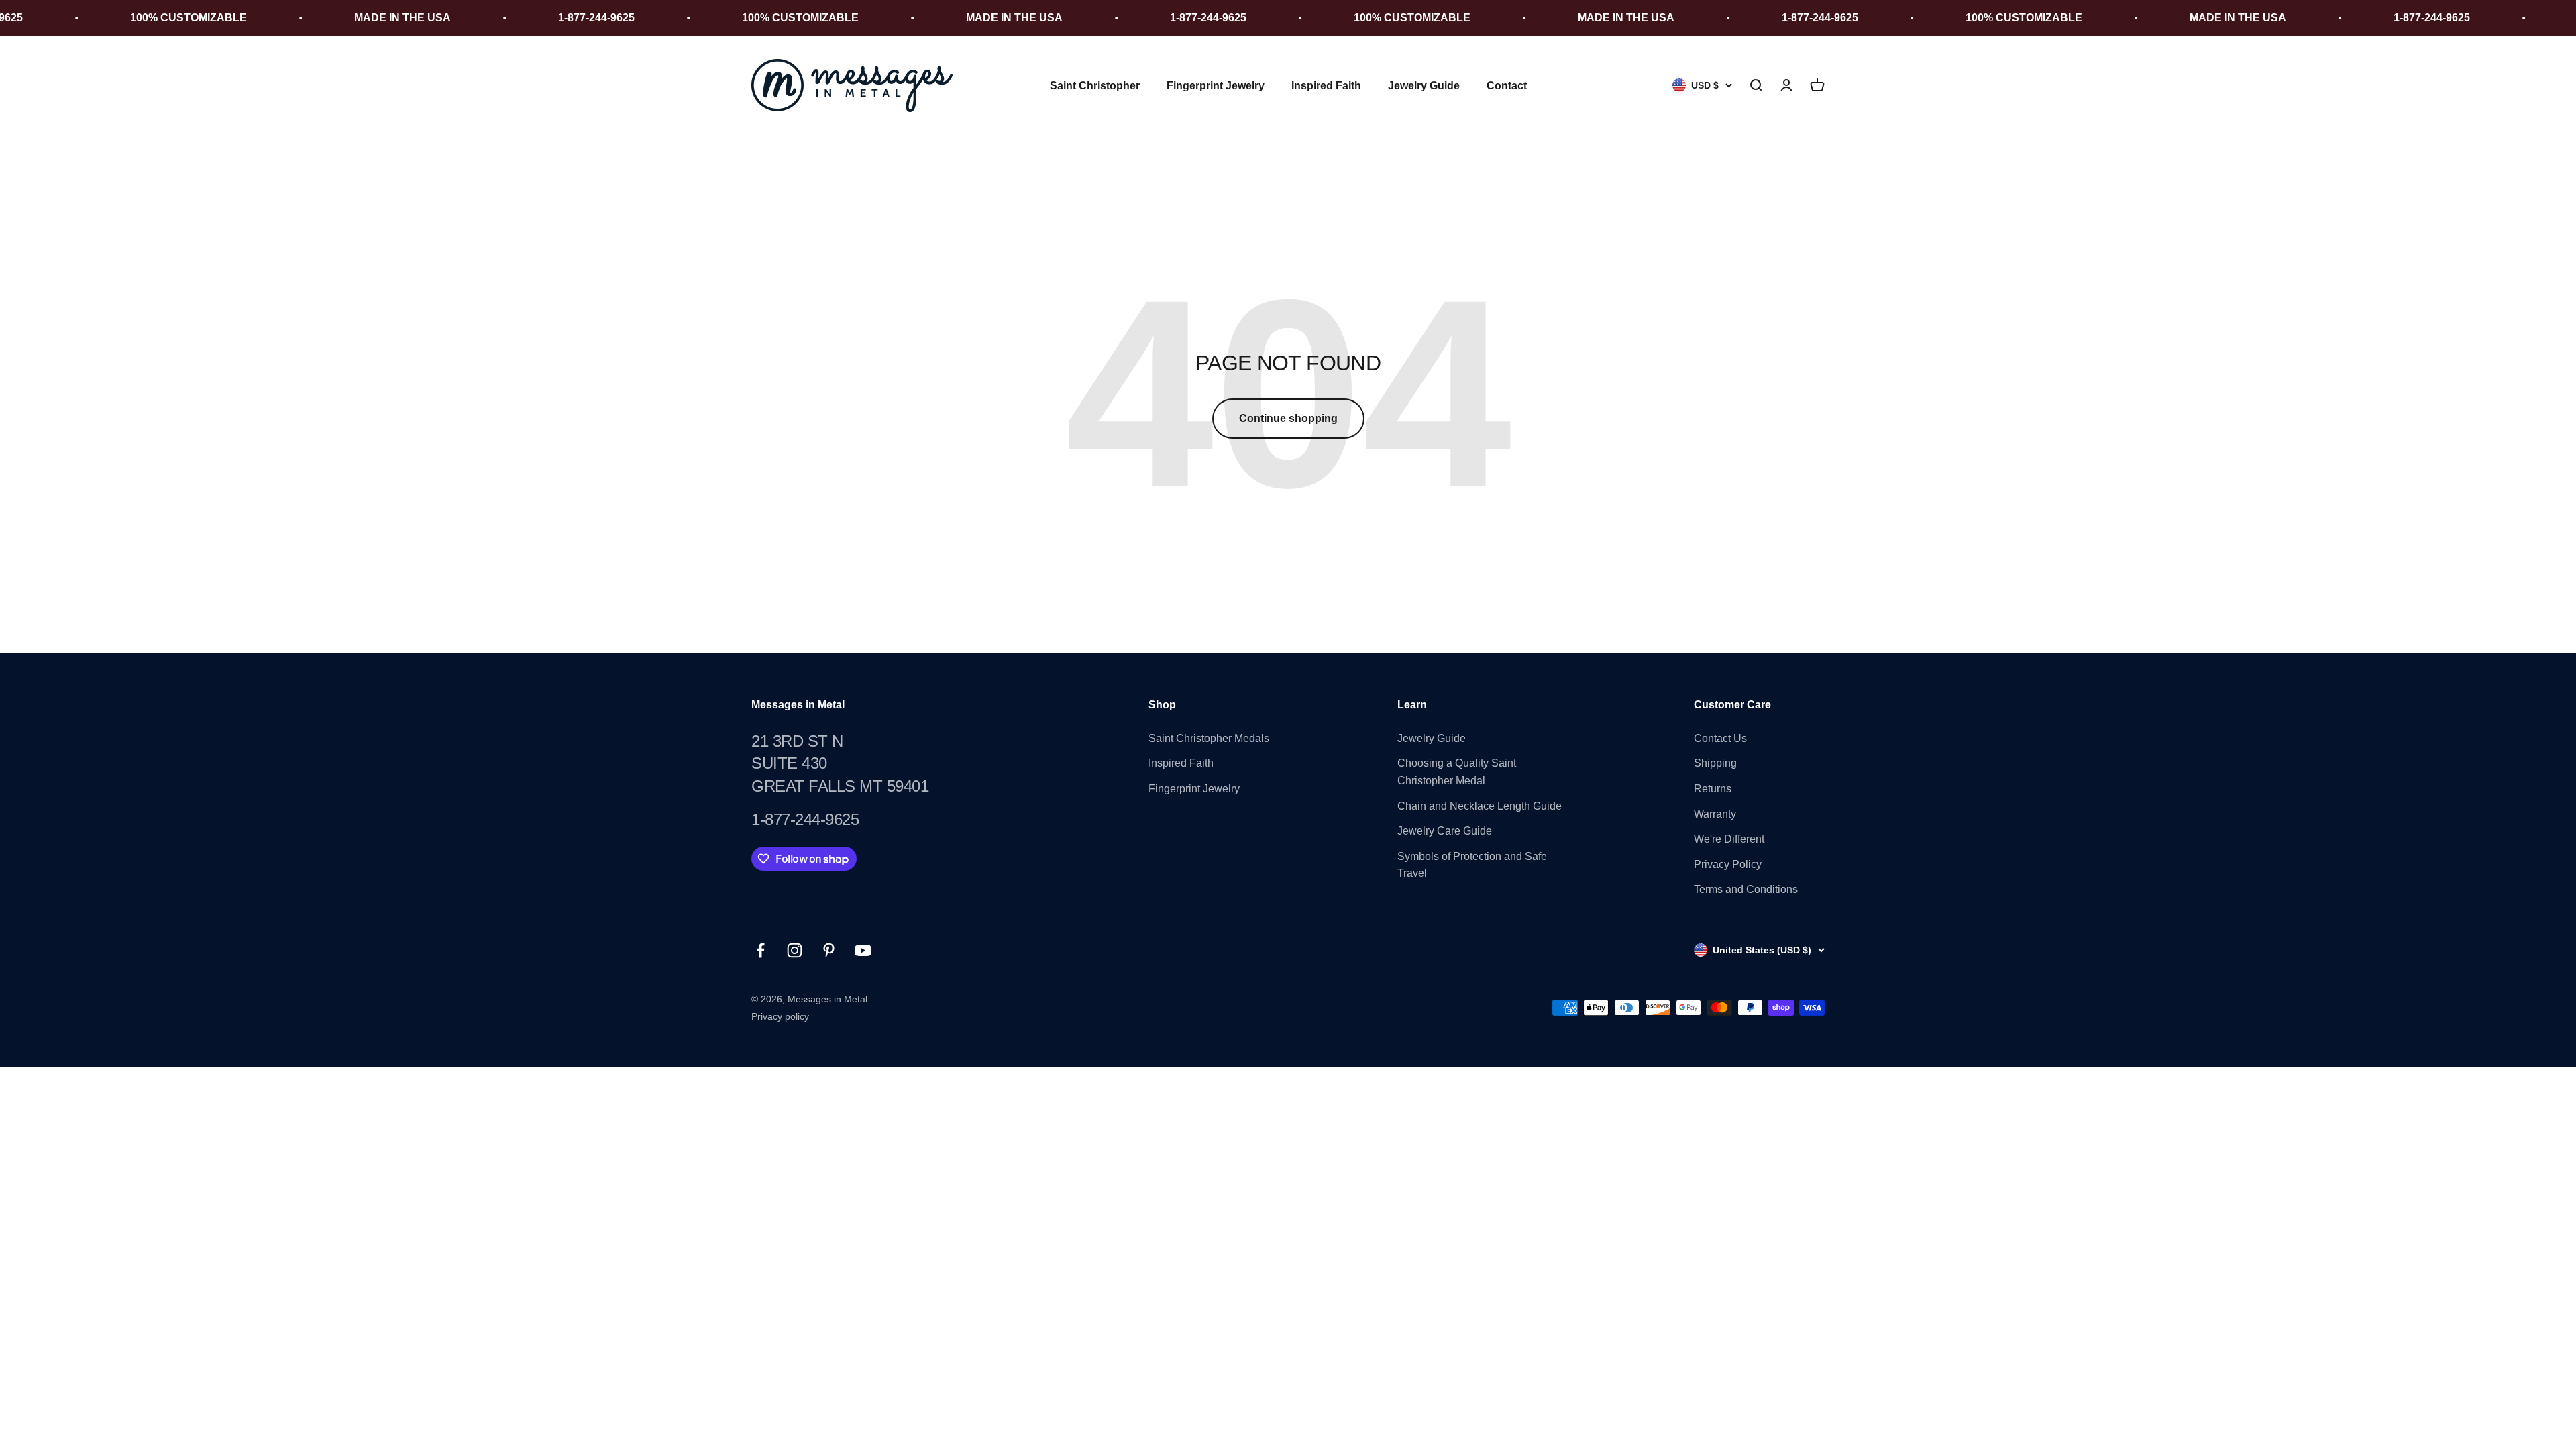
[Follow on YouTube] (863, 950)
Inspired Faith (1326, 86)
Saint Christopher (1095, 86)
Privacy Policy (1728, 864)
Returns (1713, 789)
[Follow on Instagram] (795, 950)
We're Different (1729, 839)
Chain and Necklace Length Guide (1480, 806)
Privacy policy (780, 1016)
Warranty (1715, 814)
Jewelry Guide (1424, 86)
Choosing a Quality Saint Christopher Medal (1457, 772)
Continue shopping (1288, 418)
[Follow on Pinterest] (829, 950)
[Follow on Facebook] (760, 950)
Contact (1507, 86)
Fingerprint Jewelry (1216, 86)
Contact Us (1720, 738)
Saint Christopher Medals (1209, 738)
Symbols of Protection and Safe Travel (1472, 865)
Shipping (1715, 763)
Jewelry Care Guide (1445, 831)
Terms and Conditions (1746, 889)
